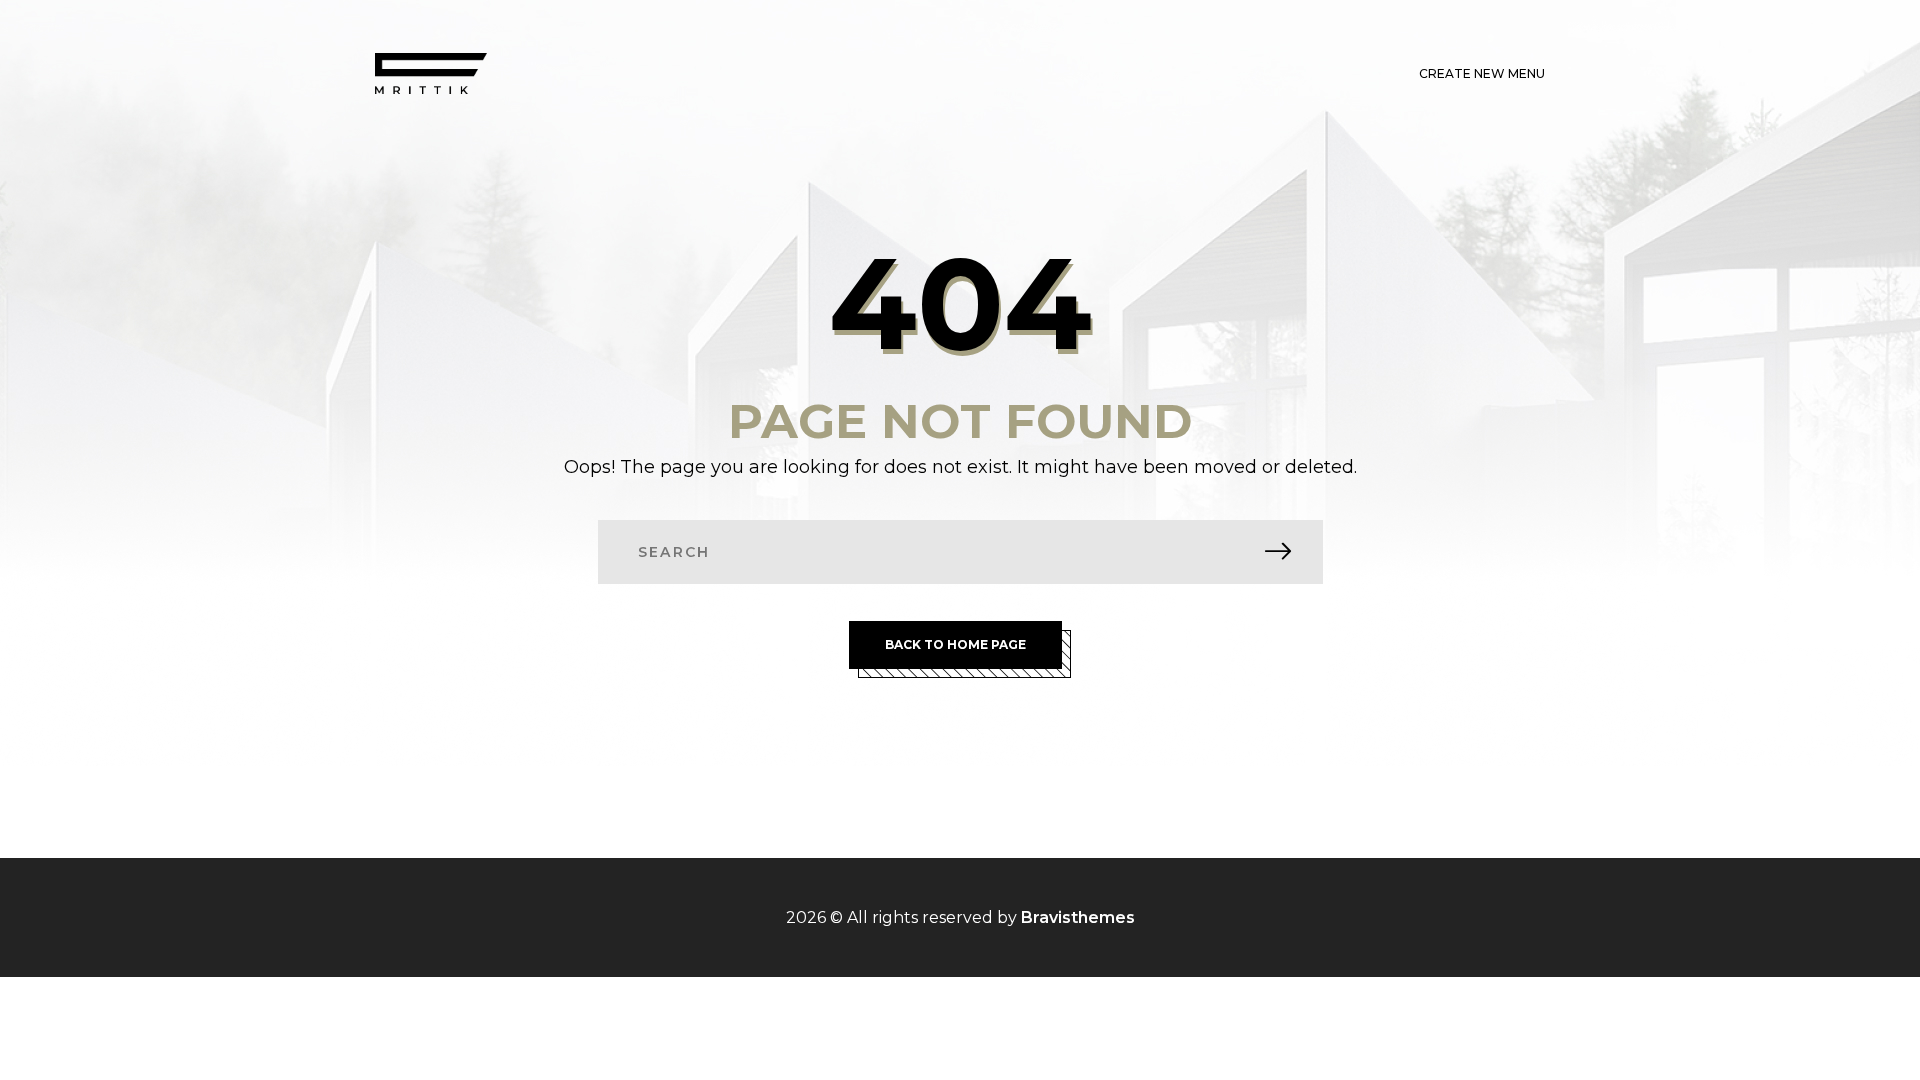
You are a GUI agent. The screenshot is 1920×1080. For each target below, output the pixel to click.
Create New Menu (1482, 73)
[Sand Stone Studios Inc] (431, 73)
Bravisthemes (1078, 917)
